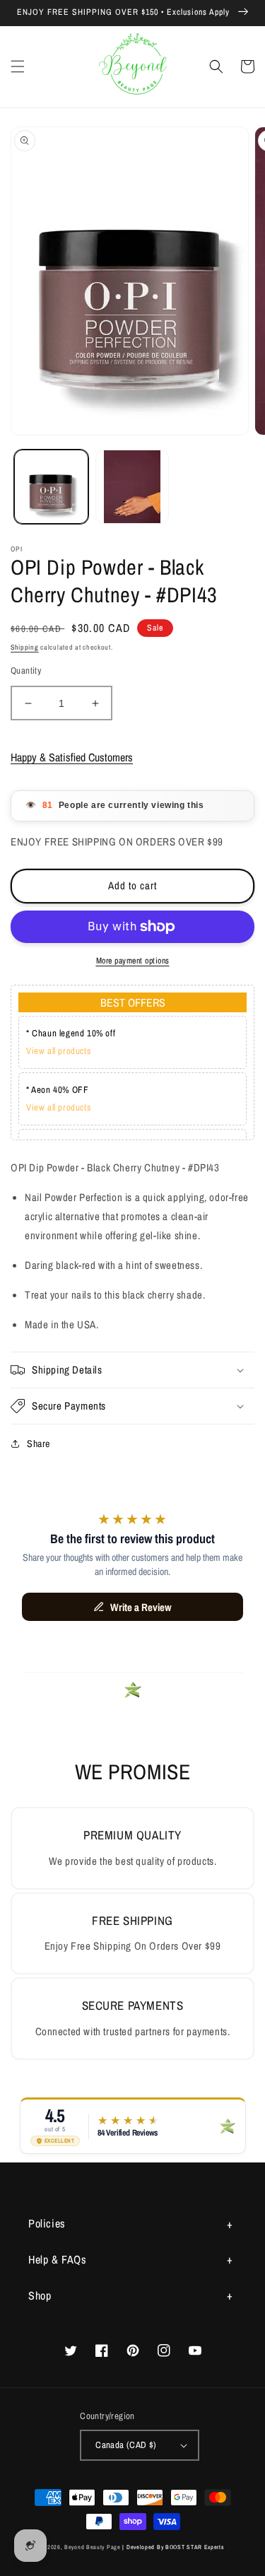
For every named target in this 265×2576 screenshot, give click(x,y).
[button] (18, 66)
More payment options (133, 961)
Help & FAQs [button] (58, 2259)
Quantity (26, 671)
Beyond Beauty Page (93, 2547)
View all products (58, 1051)
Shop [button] (40, 2295)
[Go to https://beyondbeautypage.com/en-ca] (132, 67)
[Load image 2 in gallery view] (132, 487)
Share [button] (39, 1444)
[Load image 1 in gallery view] (51, 487)
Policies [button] (47, 2223)
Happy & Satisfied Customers (72, 757)
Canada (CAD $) (126, 2445)
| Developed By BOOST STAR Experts (173, 2547)
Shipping (25, 647)
